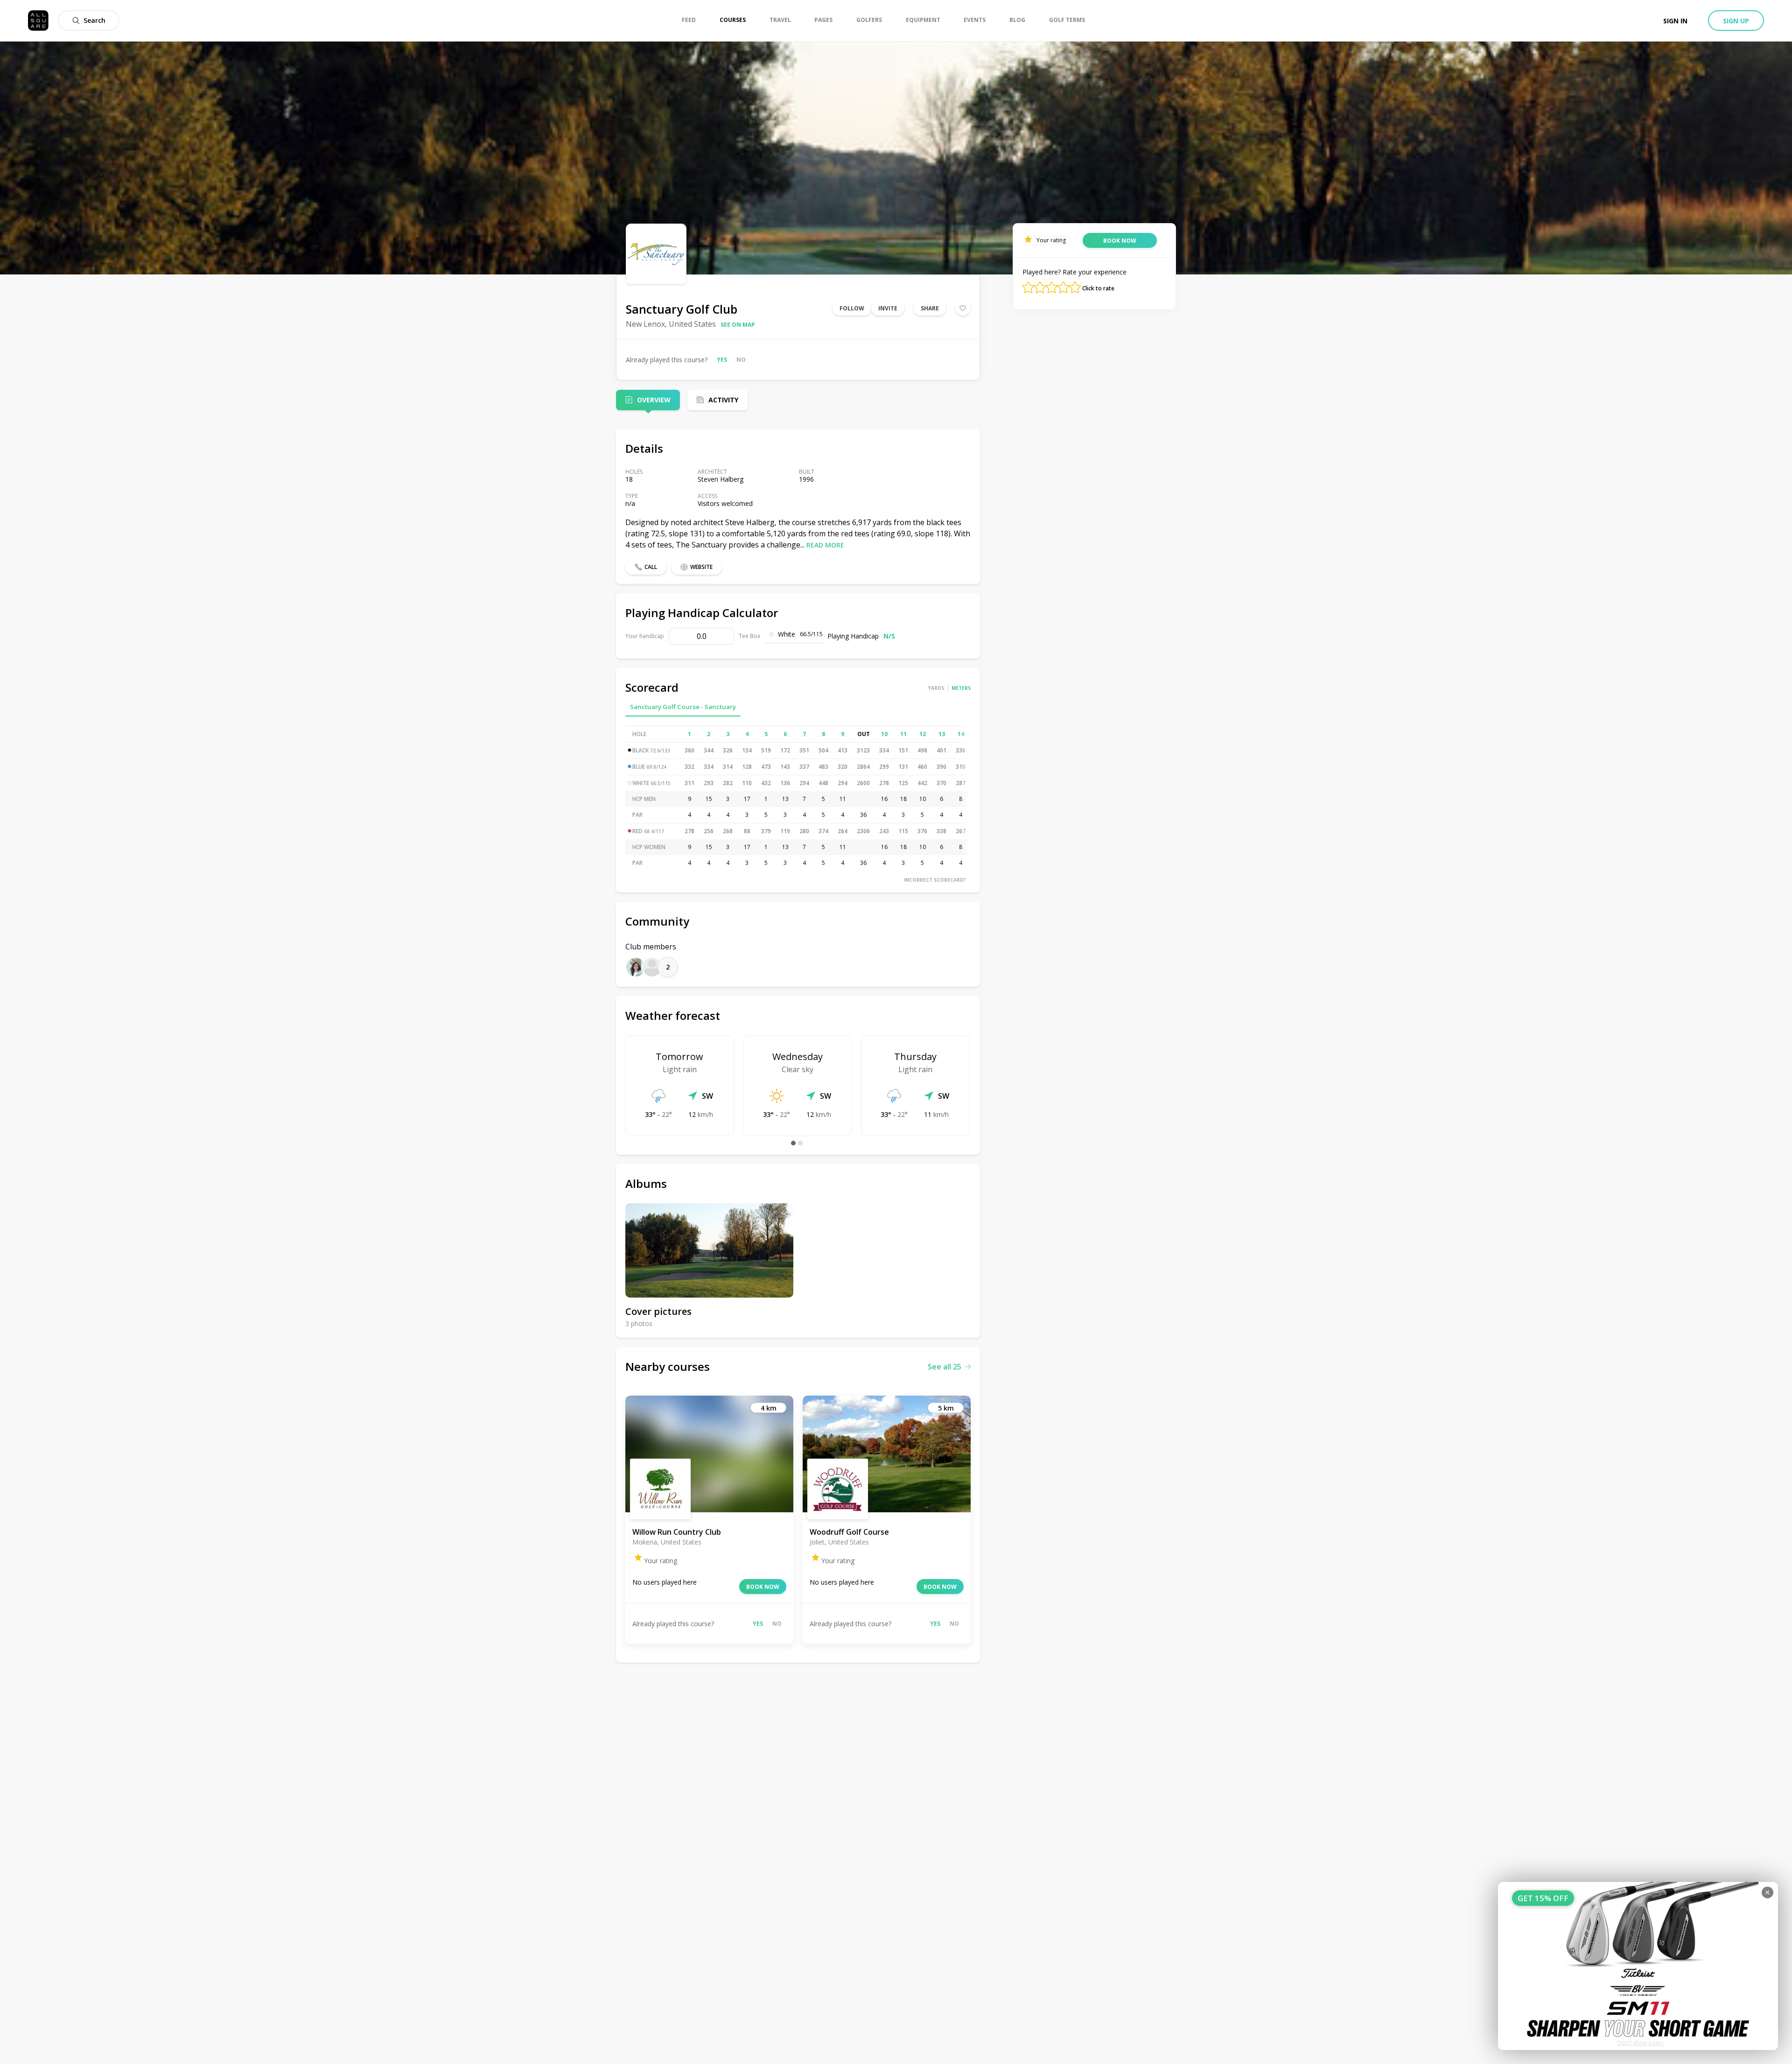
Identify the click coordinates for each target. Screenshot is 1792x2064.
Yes (722, 360)
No (741, 360)
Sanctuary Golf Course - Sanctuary (683, 707)
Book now (763, 1587)
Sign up (1736, 21)
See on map (738, 325)
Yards (936, 688)
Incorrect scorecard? (935, 880)
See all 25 (945, 1367)
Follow (852, 308)
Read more (825, 545)
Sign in (1675, 21)
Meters (961, 688)
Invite (888, 308)
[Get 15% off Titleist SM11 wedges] (1638, 1966)
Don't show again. (1641, 2043)
